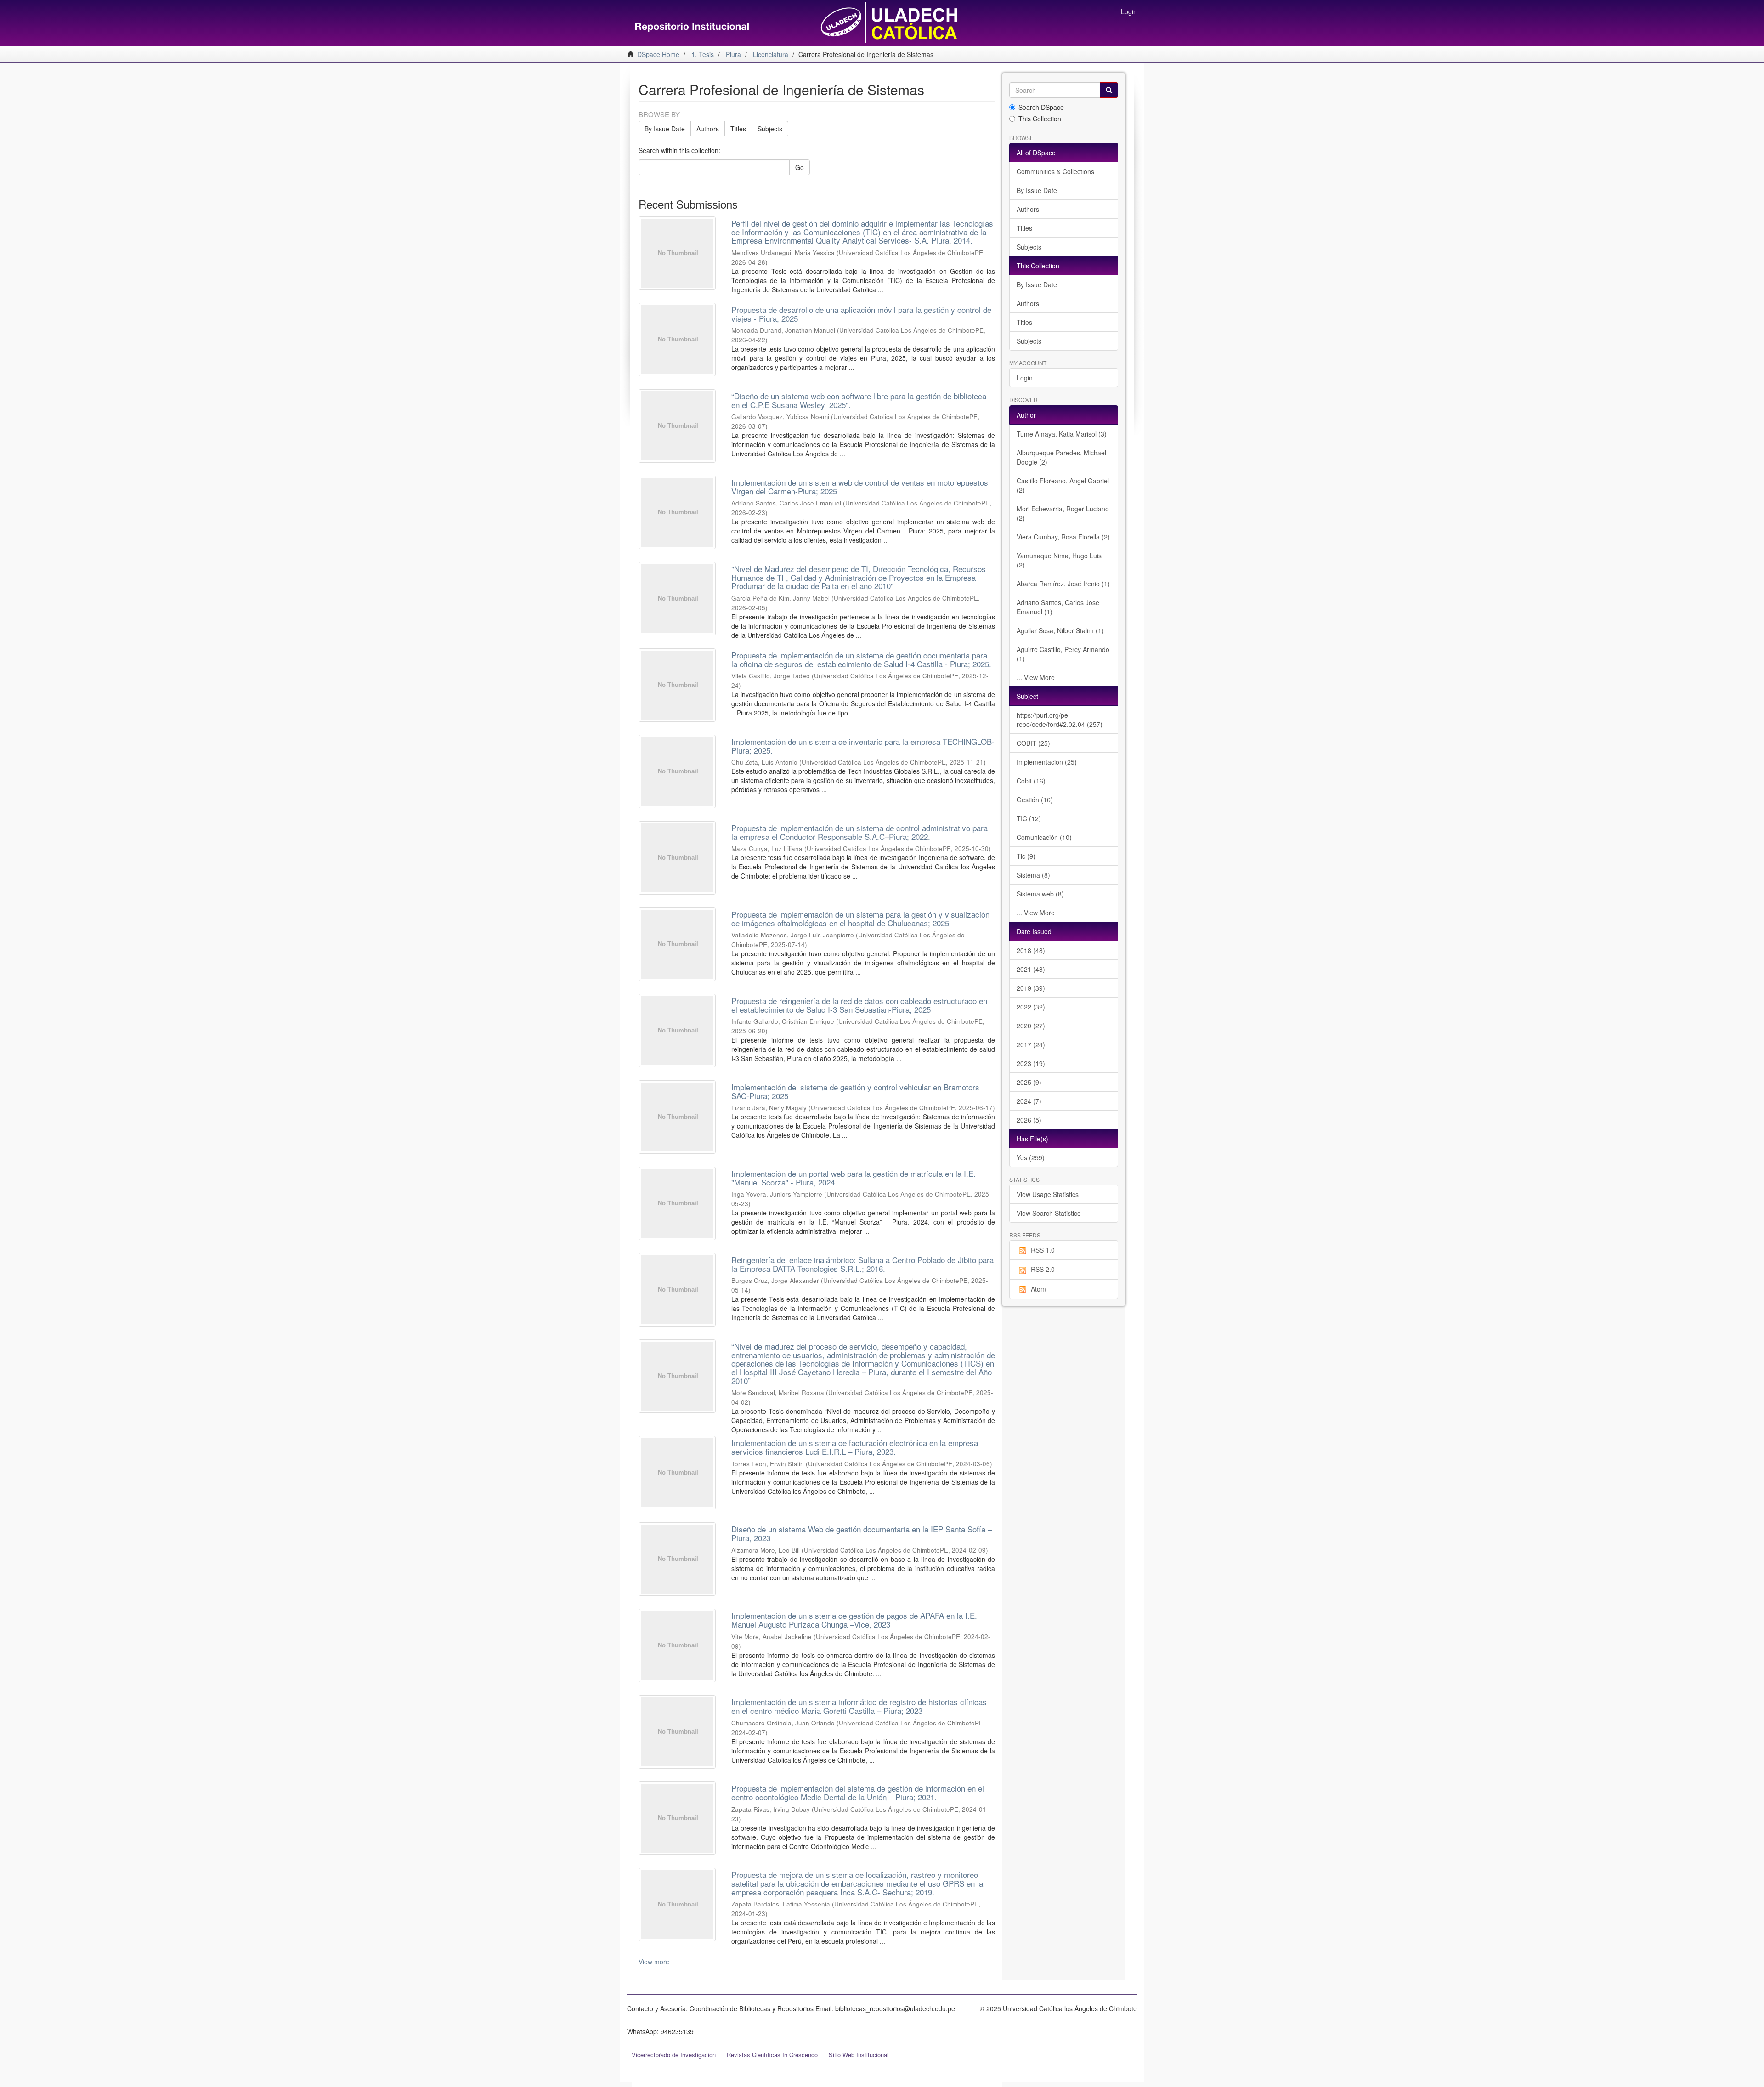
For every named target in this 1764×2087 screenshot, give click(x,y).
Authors (708, 129)
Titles (738, 129)
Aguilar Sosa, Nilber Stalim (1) (1060, 630)
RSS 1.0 (1043, 1250)
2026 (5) (1029, 1120)
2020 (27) (1031, 1026)
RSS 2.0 (1043, 1269)
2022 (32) (1031, 1007)
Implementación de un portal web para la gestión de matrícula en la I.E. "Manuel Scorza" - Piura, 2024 (854, 1178)
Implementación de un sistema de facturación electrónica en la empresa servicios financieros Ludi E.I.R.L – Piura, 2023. (855, 1447)
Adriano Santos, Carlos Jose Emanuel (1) (1058, 607)
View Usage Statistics (1048, 1194)
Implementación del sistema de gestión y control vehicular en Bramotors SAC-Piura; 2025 (855, 1091)
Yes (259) (1031, 1157)
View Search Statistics (1049, 1213)
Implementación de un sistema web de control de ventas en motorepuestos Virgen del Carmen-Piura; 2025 (860, 487)
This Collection (1040, 119)
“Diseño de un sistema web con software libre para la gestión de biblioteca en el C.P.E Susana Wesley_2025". (859, 400)
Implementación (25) (1047, 762)
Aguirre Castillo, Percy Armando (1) (1063, 654)
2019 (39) (1031, 988)
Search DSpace (1041, 107)
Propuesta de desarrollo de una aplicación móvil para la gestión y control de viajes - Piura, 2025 (861, 314)
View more (654, 1962)
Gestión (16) (1035, 800)
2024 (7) (1029, 1101)
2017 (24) (1031, 1044)
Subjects (770, 129)
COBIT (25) (1033, 743)
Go (800, 167)
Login (1025, 378)
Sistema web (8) (1040, 894)
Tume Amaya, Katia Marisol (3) (1062, 434)
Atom (1038, 1289)
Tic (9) (1026, 856)
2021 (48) (1031, 969)
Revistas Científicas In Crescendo (772, 2055)
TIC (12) (1029, 818)
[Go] (1109, 90)
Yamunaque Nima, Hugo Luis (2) (1059, 560)
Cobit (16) (1031, 781)
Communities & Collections (1055, 171)
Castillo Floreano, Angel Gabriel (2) (1063, 485)
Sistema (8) (1033, 875)
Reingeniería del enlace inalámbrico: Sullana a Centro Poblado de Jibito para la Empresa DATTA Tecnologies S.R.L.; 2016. (862, 1264)
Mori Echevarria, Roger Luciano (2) (1063, 513)
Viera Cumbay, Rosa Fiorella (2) (1063, 537)
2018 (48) (1031, 950)
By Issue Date (665, 129)
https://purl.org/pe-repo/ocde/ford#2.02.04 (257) (1060, 720)
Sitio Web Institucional (859, 2055)
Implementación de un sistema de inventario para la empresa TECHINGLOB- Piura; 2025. (863, 746)
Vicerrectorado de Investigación (674, 2055)
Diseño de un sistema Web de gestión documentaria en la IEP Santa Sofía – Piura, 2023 (862, 1533)
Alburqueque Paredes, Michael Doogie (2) (1061, 457)
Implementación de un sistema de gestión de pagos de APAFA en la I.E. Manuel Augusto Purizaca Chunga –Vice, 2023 (854, 1620)
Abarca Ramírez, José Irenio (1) (1063, 584)
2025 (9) (1029, 1082)
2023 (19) (1031, 1063)
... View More (1036, 677)
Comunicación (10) (1044, 837)
